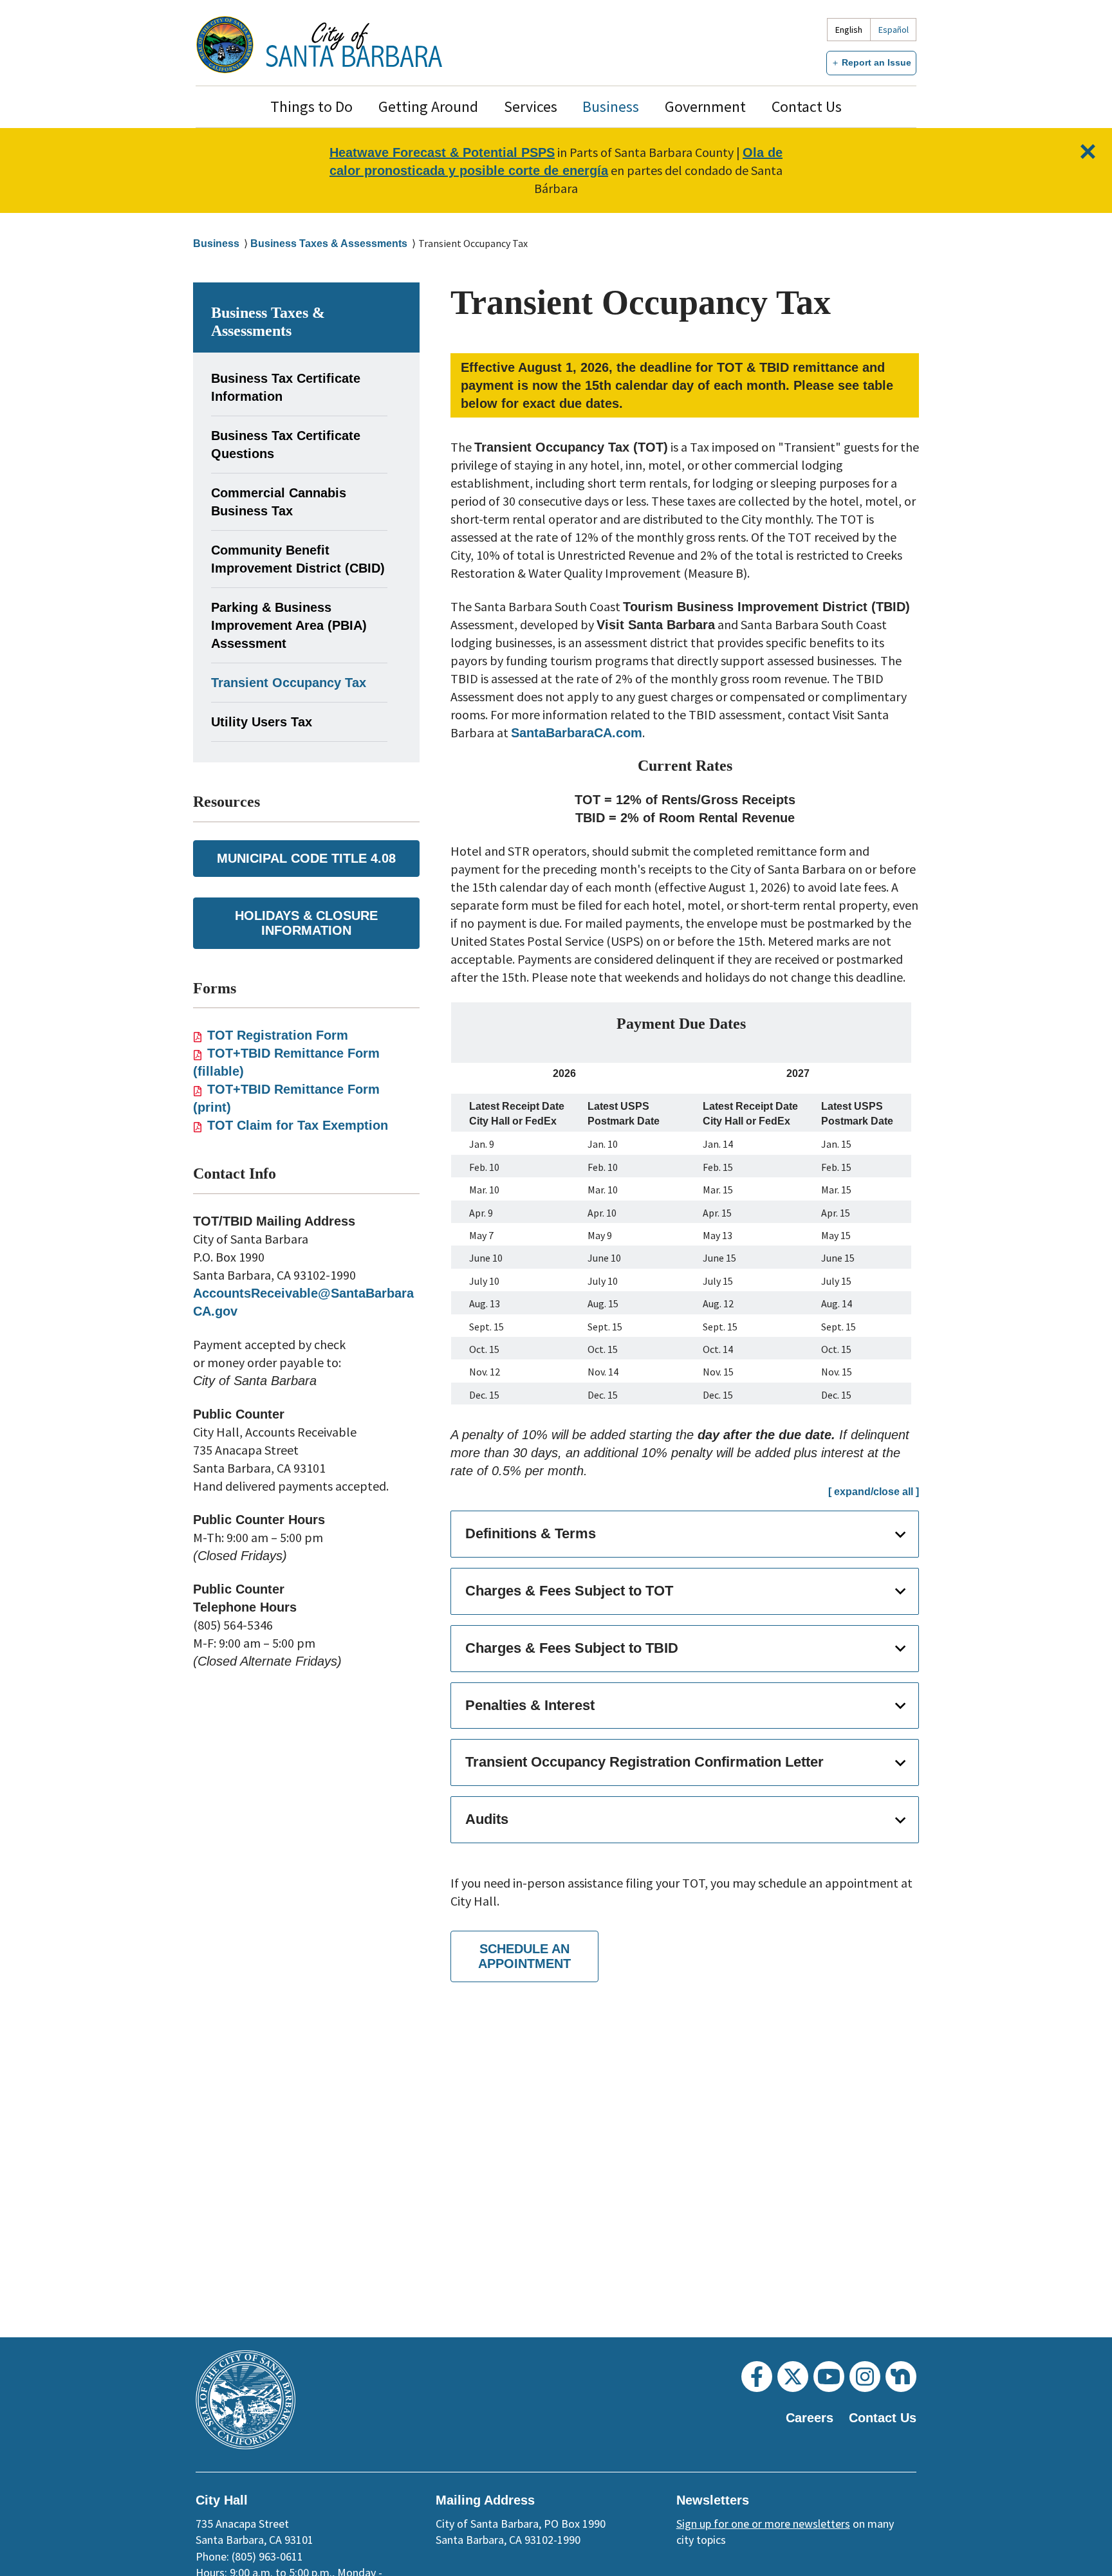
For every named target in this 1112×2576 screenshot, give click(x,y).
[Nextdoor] (901, 2377)
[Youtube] (829, 2377)
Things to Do (311, 106)
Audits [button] (487, 1819)
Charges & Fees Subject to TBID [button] (572, 1648)
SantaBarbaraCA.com (577, 733)
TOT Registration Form (278, 1035)
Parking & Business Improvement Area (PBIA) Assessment (289, 625)
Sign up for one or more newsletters (763, 2524)
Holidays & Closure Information (306, 923)
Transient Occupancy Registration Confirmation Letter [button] (644, 1762)
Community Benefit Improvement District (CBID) (298, 559)
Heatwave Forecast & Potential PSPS (442, 152)
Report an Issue (876, 62)
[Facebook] (757, 2377)
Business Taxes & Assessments (329, 244)
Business (611, 106)
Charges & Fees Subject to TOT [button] (569, 1591)
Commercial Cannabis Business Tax (279, 502)
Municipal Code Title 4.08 (306, 858)
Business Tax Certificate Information (286, 387)
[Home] (354, 45)
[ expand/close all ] (874, 1492)
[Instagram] (865, 2377)
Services (531, 106)
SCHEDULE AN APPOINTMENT (524, 1956)
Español (894, 30)
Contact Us (807, 106)
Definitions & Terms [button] (531, 1533)
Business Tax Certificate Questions (286, 445)
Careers (810, 2418)
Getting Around (428, 106)
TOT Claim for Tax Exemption (298, 1125)
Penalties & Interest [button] (530, 1705)
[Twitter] (793, 2377)
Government (705, 106)
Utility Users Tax (262, 722)
